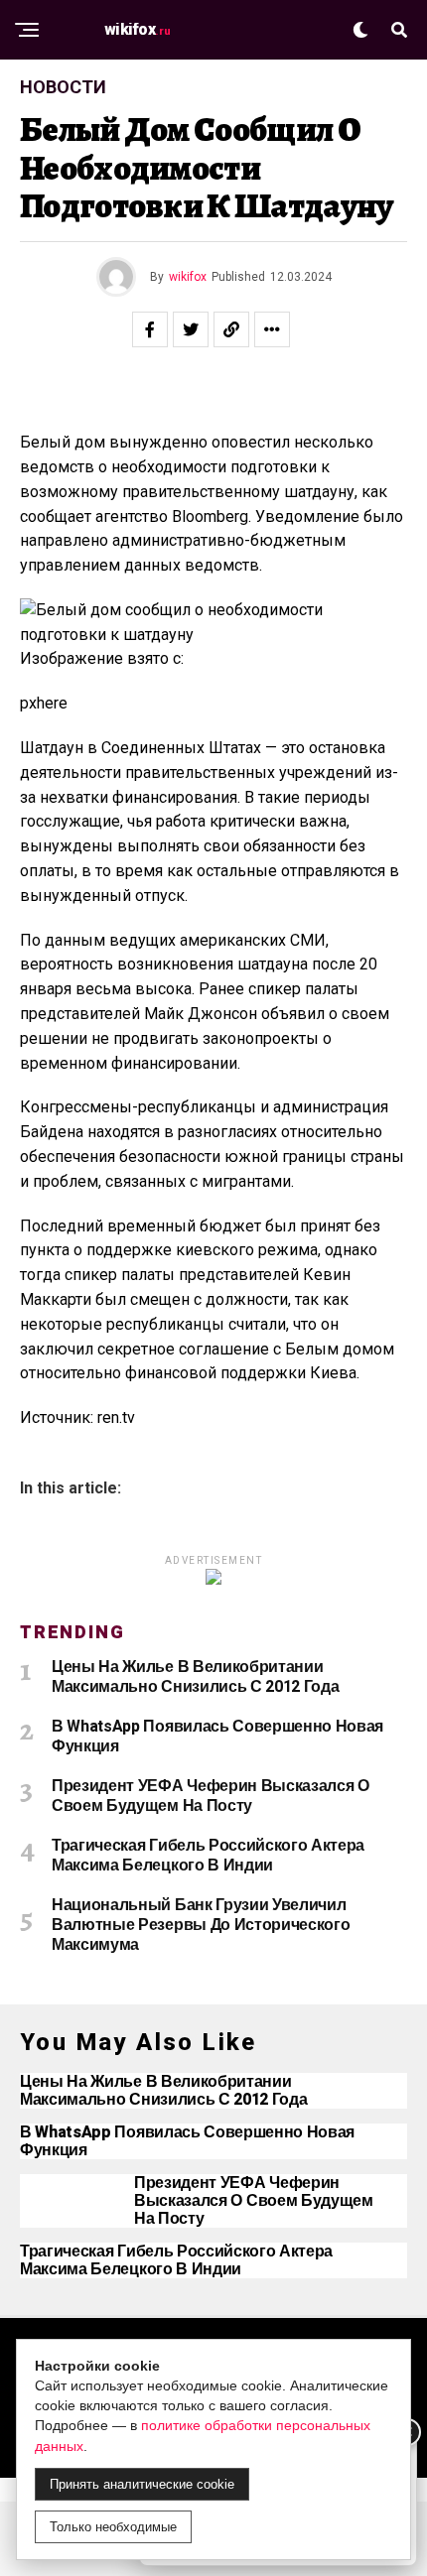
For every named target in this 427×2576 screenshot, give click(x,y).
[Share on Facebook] (150, 329)
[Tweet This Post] (191, 329)
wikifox (188, 277)
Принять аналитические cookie (142, 2484)
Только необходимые (113, 2527)
